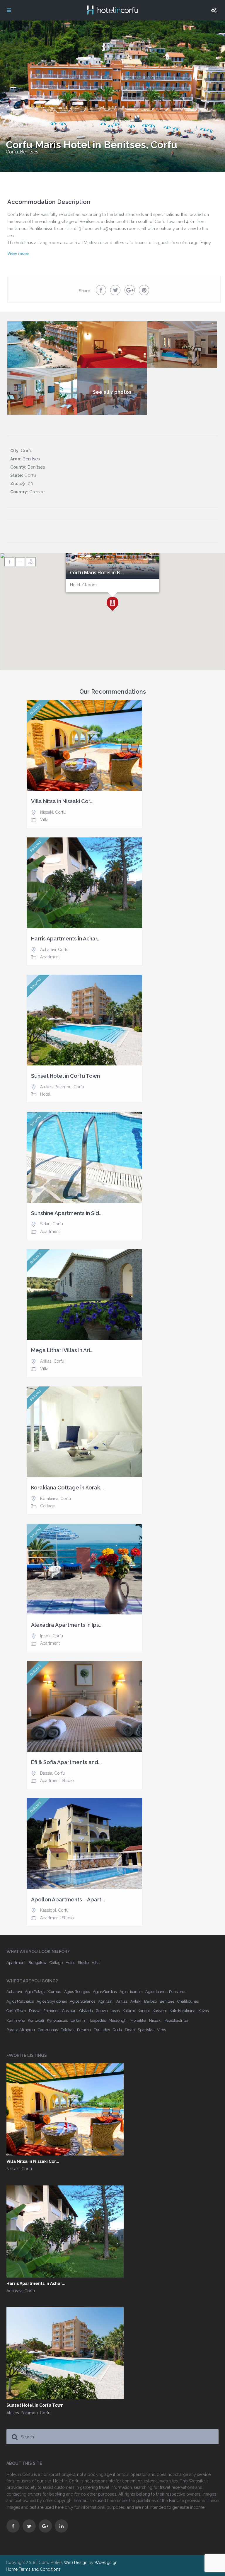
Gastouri (69, 2011)
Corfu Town (16, 2011)
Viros (161, 2030)
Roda (117, 2030)
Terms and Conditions (40, 2569)
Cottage (48, 1506)
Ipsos (45, 1636)
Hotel (45, 1094)
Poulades (102, 2030)
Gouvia (102, 2011)
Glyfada (86, 2011)
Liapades (98, 2020)
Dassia (46, 1773)
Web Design (76, 2563)
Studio (68, 1781)
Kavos (203, 2011)
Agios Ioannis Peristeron (166, 1992)
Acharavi (48, 950)
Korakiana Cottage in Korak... (67, 1488)
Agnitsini (106, 2001)
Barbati (150, 2001)
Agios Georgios (77, 1992)
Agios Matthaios (20, 2001)
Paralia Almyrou (21, 2030)
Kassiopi (48, 1910)
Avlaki (136, 2001)
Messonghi (118, 2020)
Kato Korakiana (183, 2011)
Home (12, 2569)
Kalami (129, 2011)
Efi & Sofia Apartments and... (66, 1762)
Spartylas (146, 2030)
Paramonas (48, 2030)
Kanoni (144, 2011)
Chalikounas (188, 2001)
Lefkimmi (79, 2020)
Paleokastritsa (176, 2020)
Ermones (51, 2011)
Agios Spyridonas (52, 2001)
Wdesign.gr (106, 2563)
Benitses (29, 152)
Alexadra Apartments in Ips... (67, 1625)
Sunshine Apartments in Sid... (67, 1213)
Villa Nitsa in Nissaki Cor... (62, 801)
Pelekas (67, 2030)
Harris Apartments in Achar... (66, 939)
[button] (112, 604)
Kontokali (36, 2020)
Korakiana (49, 1499)
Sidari (45, 1224)
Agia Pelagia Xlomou (43, 1992)
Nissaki (47, 812)
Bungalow (37, 1963)
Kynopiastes (57, 2020)
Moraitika (138, 2020)
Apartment (50, 957)
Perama (84, 2030)
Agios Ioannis (131, 1992)
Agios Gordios (105, 1992)
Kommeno (16, 2020)
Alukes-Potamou (56, 1087)
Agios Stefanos (82, 2001)
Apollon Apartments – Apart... (68, 1900)
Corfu (12, 152)
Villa (44, 820)
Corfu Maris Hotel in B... (97, 573)
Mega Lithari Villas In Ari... (62, 1350)
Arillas (46, 1361)
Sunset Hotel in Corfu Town (65, 1076)
